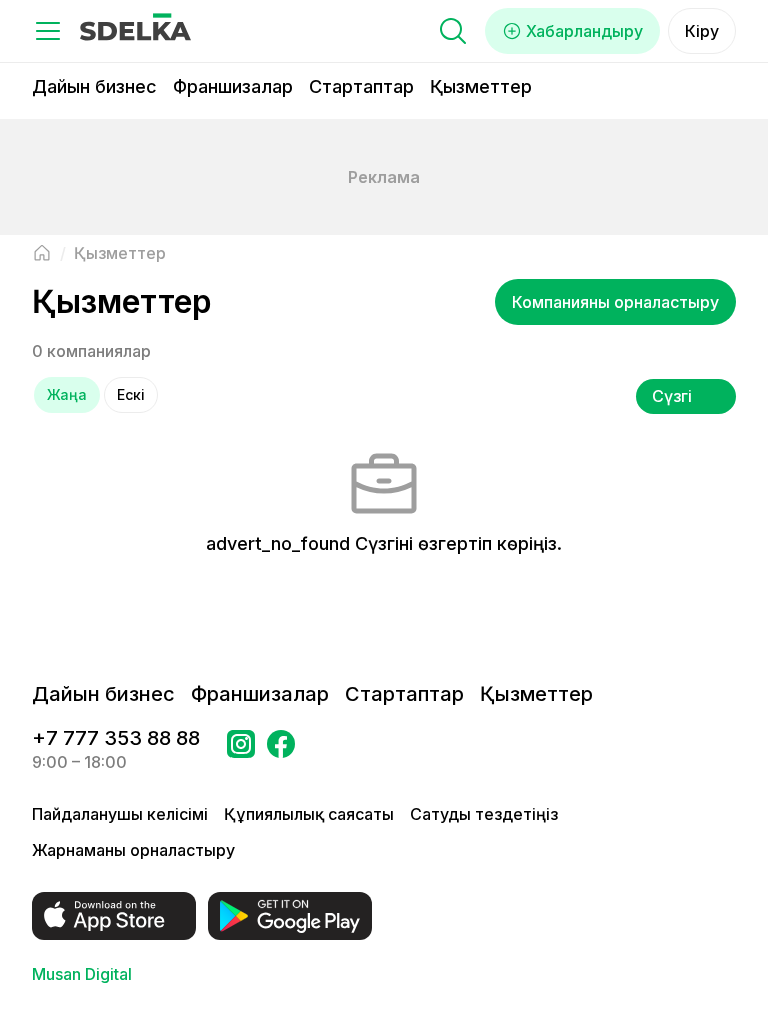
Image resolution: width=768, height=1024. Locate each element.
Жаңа (67, 394)
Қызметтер (481, 86)
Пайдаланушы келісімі (120, 814)
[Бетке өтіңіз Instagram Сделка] (241, 750)
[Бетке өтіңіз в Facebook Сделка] (281, 750)
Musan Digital (82, 974)
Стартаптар (361, 86)
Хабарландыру (584, 31)
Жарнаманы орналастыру (133, 850)
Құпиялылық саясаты (309, 814)
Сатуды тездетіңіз (484, 814)
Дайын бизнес (94, 86)
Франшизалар (233, 86)
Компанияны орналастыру (615, 302)
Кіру (702, 31)
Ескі (131, 394)
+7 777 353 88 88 (116, 738)
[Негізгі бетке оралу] (42, 253)
